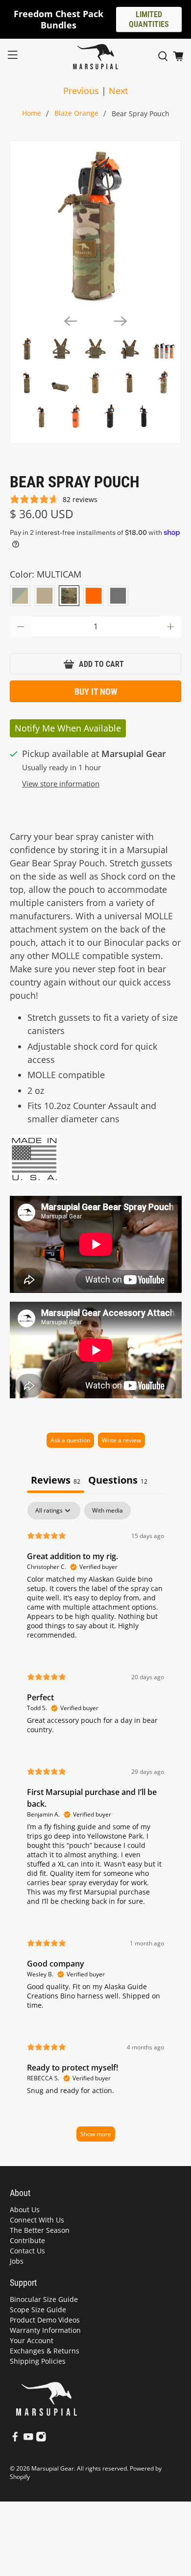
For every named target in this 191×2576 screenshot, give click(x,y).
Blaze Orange (76, 114)
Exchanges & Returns (45, 2351)
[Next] (120, 321)
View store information (61, 783)
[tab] (118, 1481)
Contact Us (27, 2251)
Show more (96, 2134)
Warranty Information (45, 2330)
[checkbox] (107, 1511)
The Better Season (40, 2230)
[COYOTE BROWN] (45, 596)
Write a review (121, 1440)
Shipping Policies (38, 2361)
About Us (25, 2210)
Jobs (17, 2261)
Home (32, 114)
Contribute (27, 2240)
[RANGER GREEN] (20, 596)
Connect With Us (37, 2220)
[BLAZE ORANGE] (94, 596)
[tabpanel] (96, 1826)
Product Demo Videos (45, 2320)
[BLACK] (118, 596)
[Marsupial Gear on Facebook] (15, 2439)
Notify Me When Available (68, 728)
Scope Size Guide (38, 2310)
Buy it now (96, 692)
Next (118, 91)
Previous (81, 91)
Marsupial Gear (53, 2468)
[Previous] (71, 321)
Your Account (32, 2340)
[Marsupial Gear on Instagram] (41, 2439)
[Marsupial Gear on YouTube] (28, 2439)
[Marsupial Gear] (96, 57)
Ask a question (70, 1440)
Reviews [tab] (56, 1480)
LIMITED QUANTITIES (149, 19)
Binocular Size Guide (44, 2299)
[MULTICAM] (69, 596)
